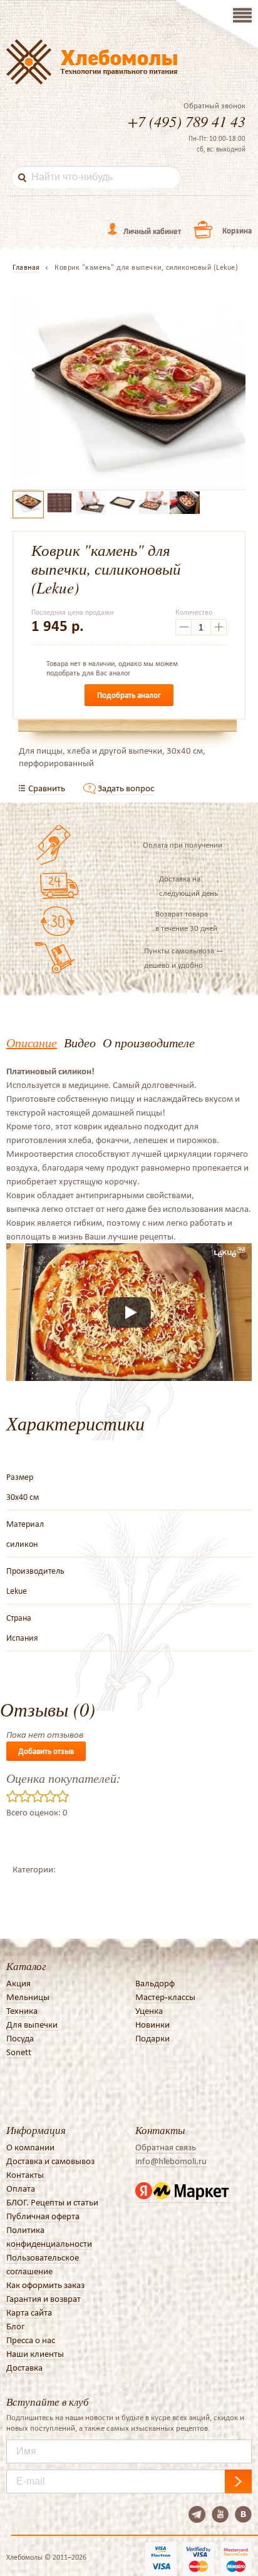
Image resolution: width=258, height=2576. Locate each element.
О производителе (149, 1042)
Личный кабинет (152, 231)
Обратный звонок (214, 106)
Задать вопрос (126, 788)
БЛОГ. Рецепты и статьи (52, 2202)
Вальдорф (155, 1983)
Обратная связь (166, 2147)
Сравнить (47, 788)
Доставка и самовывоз (50, 2161)
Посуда (20, 2038)
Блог (15, 2326)
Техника (22, 2011)
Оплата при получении (183, 845)
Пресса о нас (31, 2340)
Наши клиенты (35, 2354)
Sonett (19, 2052)
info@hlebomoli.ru (171, 2161)
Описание (32, 1042)
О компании (30, 2147)
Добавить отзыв (46, 1751)
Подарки (152, 2038)
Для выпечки (32, 2024)
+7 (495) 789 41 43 (187, 121)
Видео (80, 1042)
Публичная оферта (43, 2216)
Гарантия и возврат (44, 2299)
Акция (18, 1983)
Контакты (25, 2175)
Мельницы (28, 1997)
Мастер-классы (165, 1997)
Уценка (149, 2011)
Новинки (152, 2024)
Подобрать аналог (129, 695)
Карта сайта (29, 2312)
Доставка (24, 2368)
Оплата (21, 2189)
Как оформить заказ (45, 2285)
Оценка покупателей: (64, 1778)
